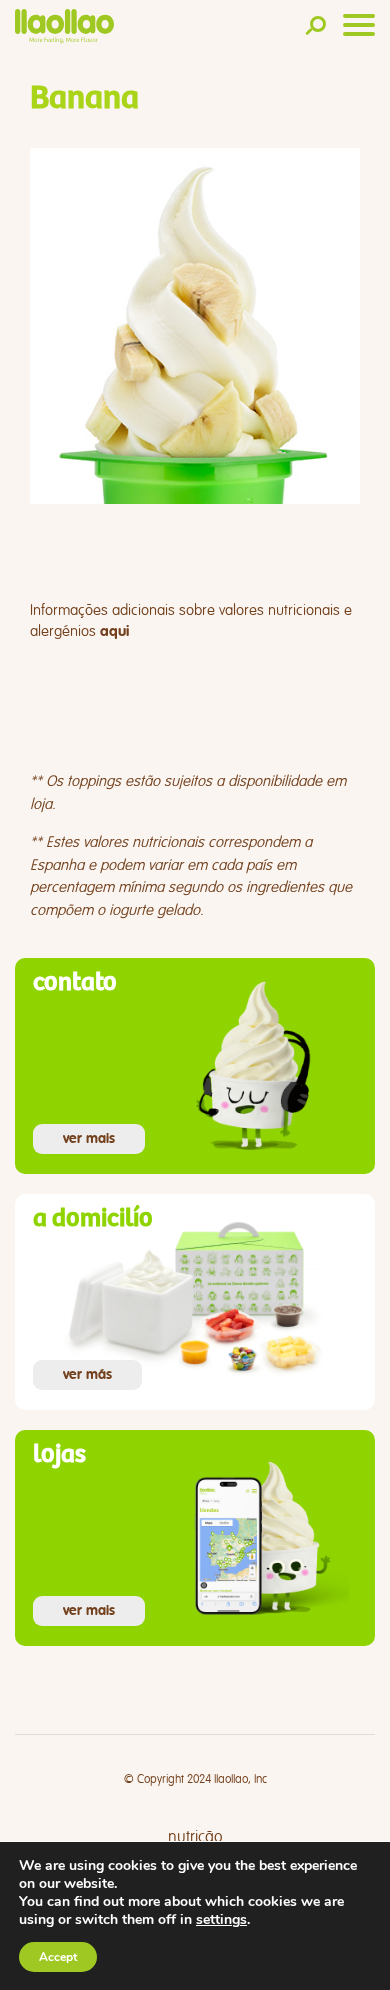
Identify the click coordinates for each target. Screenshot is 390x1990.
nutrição (195, 1837)
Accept (58, 1957)
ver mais (89, 1139)
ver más (87, 1375)
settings (221, 1920)
